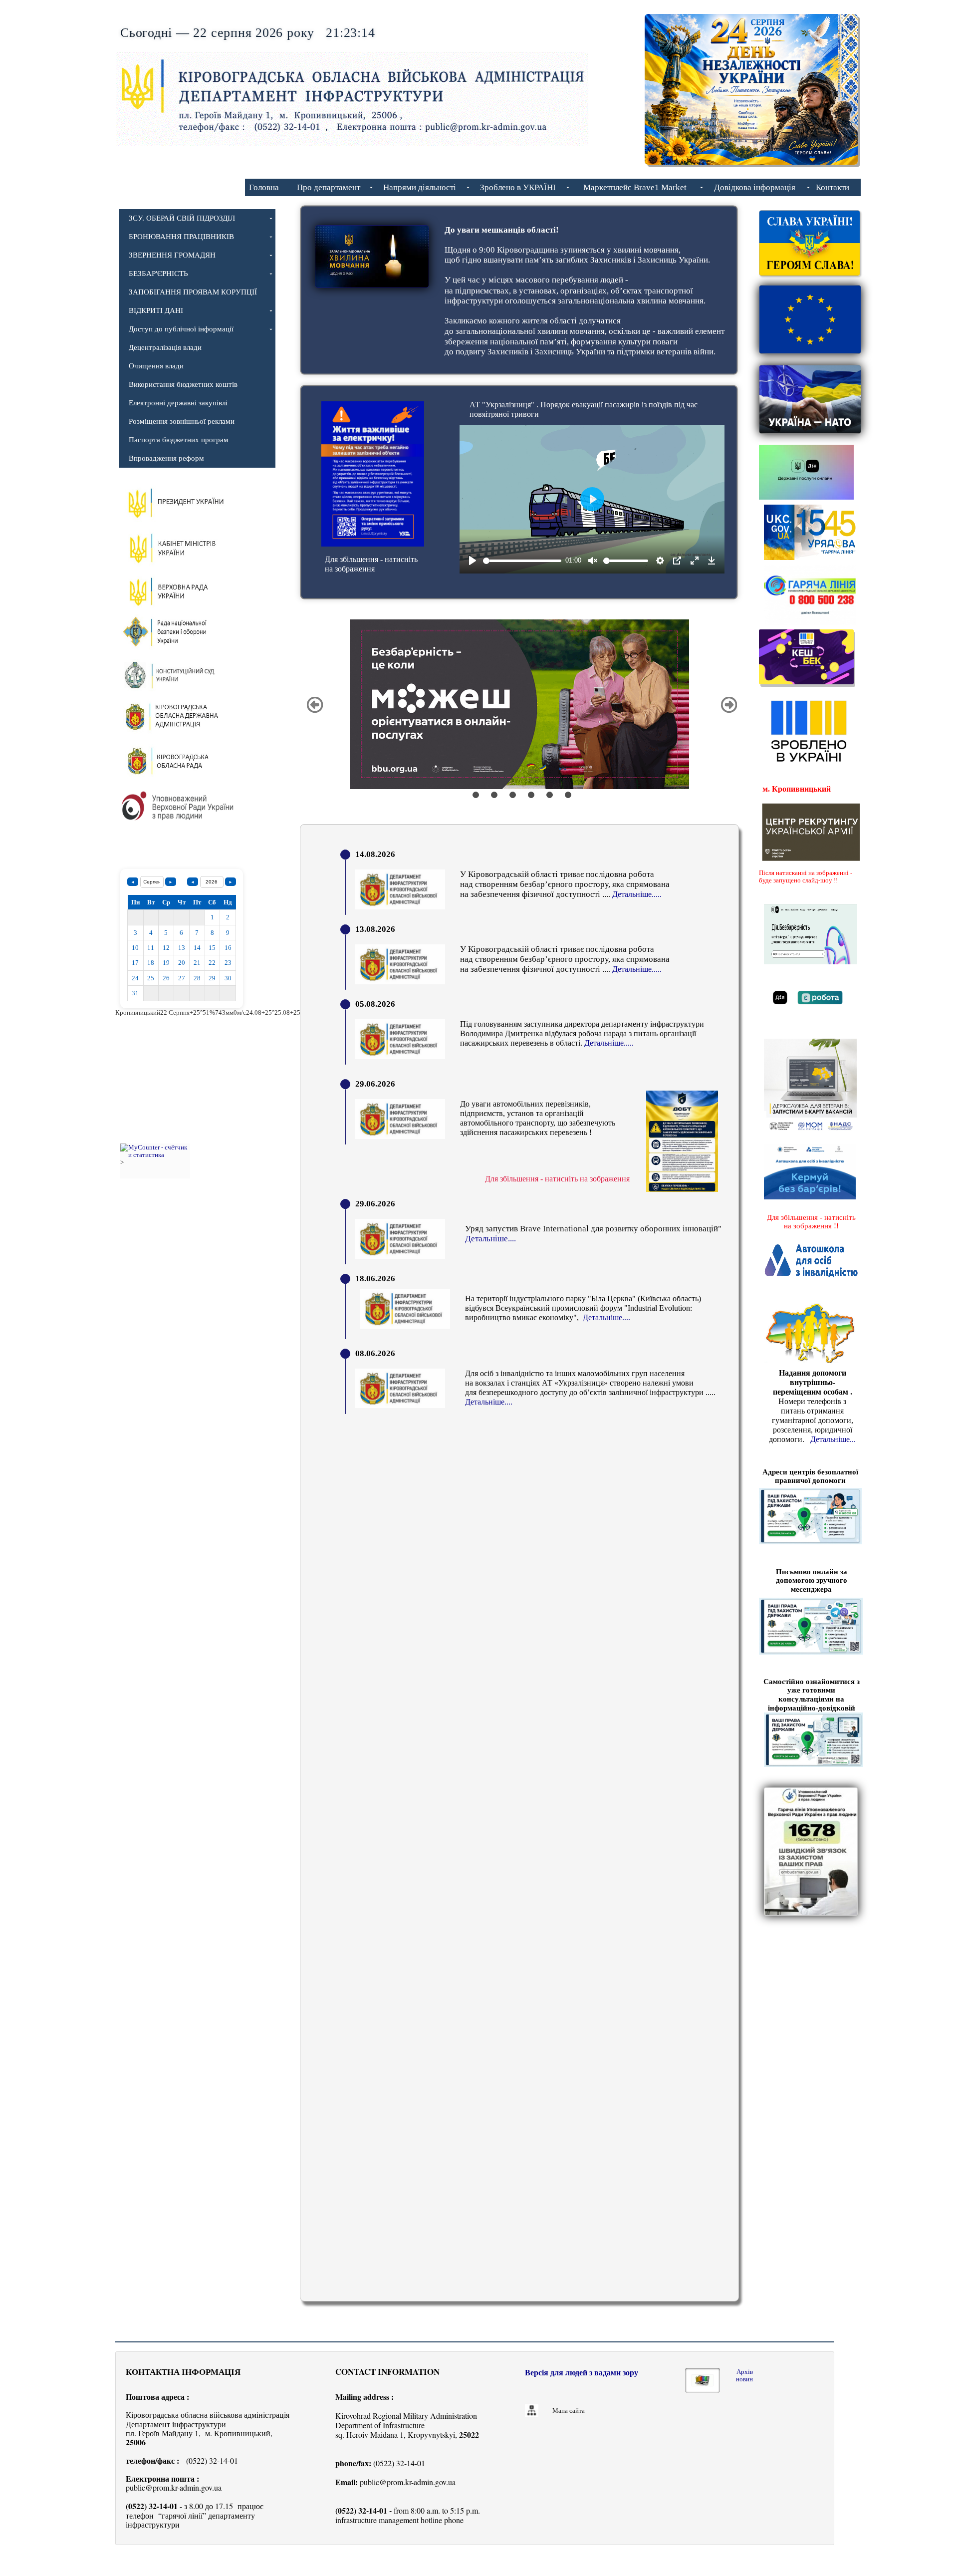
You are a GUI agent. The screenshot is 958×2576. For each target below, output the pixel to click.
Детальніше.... (606, 1317)
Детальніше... (833, 1439)
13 (182, 948)
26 (166, 978)
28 (197, 978)
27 (182, 978)
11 (151, 948)
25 (151, 978)
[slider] (522, 561)
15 (212, 948)
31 (135, 993)
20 (182, 963)
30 (228, 978)
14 (197, 948)
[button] (315, 705)
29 (212, 978)
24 (135, 978)
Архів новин (744, 2375)
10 (135, 948)
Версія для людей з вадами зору (582, 2373)
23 (228, 963)
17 (135, 963)
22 (212, 963)
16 (228, 948)
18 (151, 963)
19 (166, 963)
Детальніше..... (609, 1043)
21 (197, 963)
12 (166, 948)
